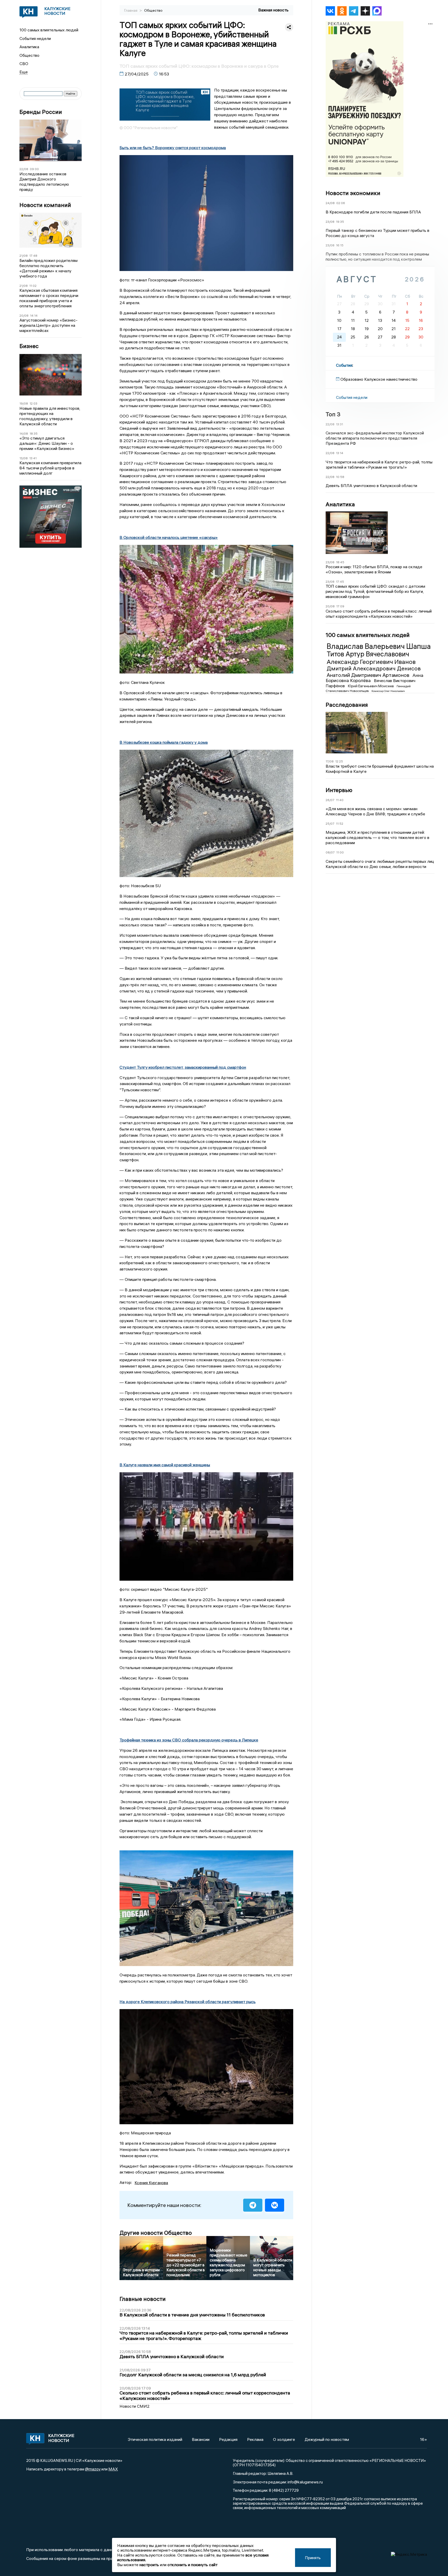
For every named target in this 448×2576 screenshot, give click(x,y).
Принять (313, 2558)
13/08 (24, 458)
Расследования (347, 705)
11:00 (340, 852)
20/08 (24, 315)
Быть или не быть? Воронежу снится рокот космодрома (173, 148)
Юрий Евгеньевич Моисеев (371, 686)
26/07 (330, 800)
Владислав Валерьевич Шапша (379, 646)
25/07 (330, 824)
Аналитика (29, 47)
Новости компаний (45, 205)
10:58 (340, 477)
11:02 (33, 286)
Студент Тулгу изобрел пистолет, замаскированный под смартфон (183, 1067)
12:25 (339, 761)
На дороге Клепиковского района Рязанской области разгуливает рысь (188, 2002)
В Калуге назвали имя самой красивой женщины (165, 1465)
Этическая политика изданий (155, 2439)
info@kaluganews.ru (305, 2482)
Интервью (339, 790)
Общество (29, 55)
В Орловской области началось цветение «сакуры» (169, 537)
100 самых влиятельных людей (49, 30)
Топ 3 (333, 414)
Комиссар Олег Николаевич (388, 691)
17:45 (340, 582)
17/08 (330, 761)
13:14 (340, 453)
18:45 (340, 562)
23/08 (330, 222)
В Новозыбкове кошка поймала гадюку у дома (164, 742)
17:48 (33, 256)
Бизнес (29, 346)
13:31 (339, 424)
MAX (113, 2469)
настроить (149, 2565)
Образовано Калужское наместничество (379, 379)
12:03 (33, 403)
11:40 (340, 800)
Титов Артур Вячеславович (368, 654)
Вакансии (201, 2439)
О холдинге (284, 2439)
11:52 (340, 824)
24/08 (330, 203)
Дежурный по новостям (327, 2439)
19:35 (340, 222)
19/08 (24, 403)
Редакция (228, 2439)
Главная (131, 10)
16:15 (340, 245)
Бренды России (41, 112)
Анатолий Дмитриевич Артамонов (369, 675)
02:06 (341, 203)
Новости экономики (353, 193)
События (344, 365)
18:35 (34, 433)
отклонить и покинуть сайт (192, 2565)
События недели (35, 38)
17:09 (340, 606)
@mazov (93, 2469)
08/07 (330, 852)
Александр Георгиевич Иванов (371, 662)
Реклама (255, 2439)
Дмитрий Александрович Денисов (374, 668)
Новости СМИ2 (135, 2406)
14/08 (24, 433)
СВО (24, 64)
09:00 (34, 169)
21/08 (24, 256)
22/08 (24, 169)
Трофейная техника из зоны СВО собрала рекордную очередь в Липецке (189, 1740)
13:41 (33, 458)
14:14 (34, 315)
